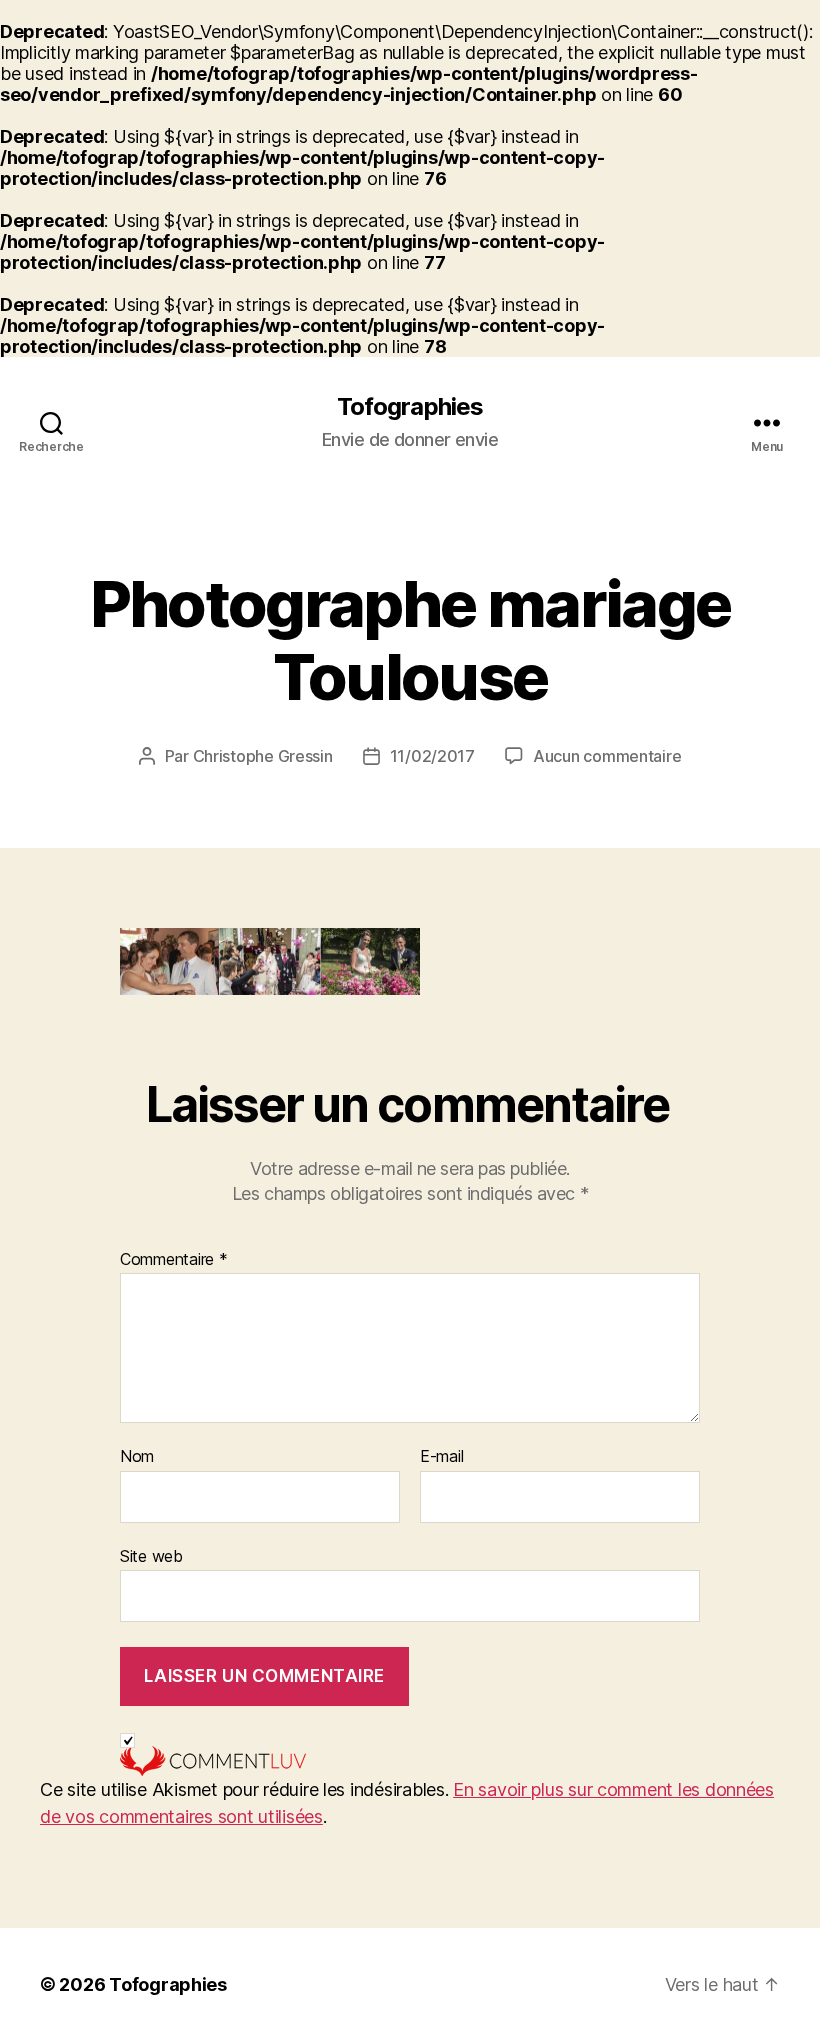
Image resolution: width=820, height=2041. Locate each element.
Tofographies (409, 407)
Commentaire (174, 1260)
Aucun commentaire (607, 756)
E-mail (441, 1457)
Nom (137, 1457)
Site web (151, 1555)
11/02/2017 (432, 756)
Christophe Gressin (263, 756)
